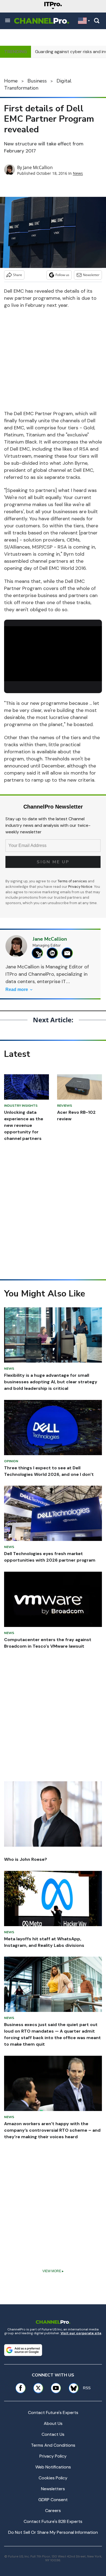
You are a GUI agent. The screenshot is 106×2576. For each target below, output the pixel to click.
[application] (53, 654)
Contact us (53, 2434)
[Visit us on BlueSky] (72, 2388)
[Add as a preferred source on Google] (23, 2350)
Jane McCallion (38, 167)
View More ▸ (53, 2271)
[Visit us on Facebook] (21, 2388)
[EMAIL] (69, 953)
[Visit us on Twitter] (38, 2388)
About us (53, 2423)
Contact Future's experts (53, 2413)
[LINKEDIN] (54, 953)
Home (11, 81)
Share (18, 275)
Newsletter (91, 275)
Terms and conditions (53, 2445)
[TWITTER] (39, 953)
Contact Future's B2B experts (53, 2521)
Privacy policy (53, 2456)
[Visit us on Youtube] (56, 2388)
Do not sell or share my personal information (53, 2532)
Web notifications (53, 2467)
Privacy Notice (80, 887)
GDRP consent (53, 2500)
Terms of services (73, 881)
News (78, 173)
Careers (53, 2511)
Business (37, 81)
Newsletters (53, 2489)
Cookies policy (53, 2478)
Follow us (62, 275)
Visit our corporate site (81, 2333)
